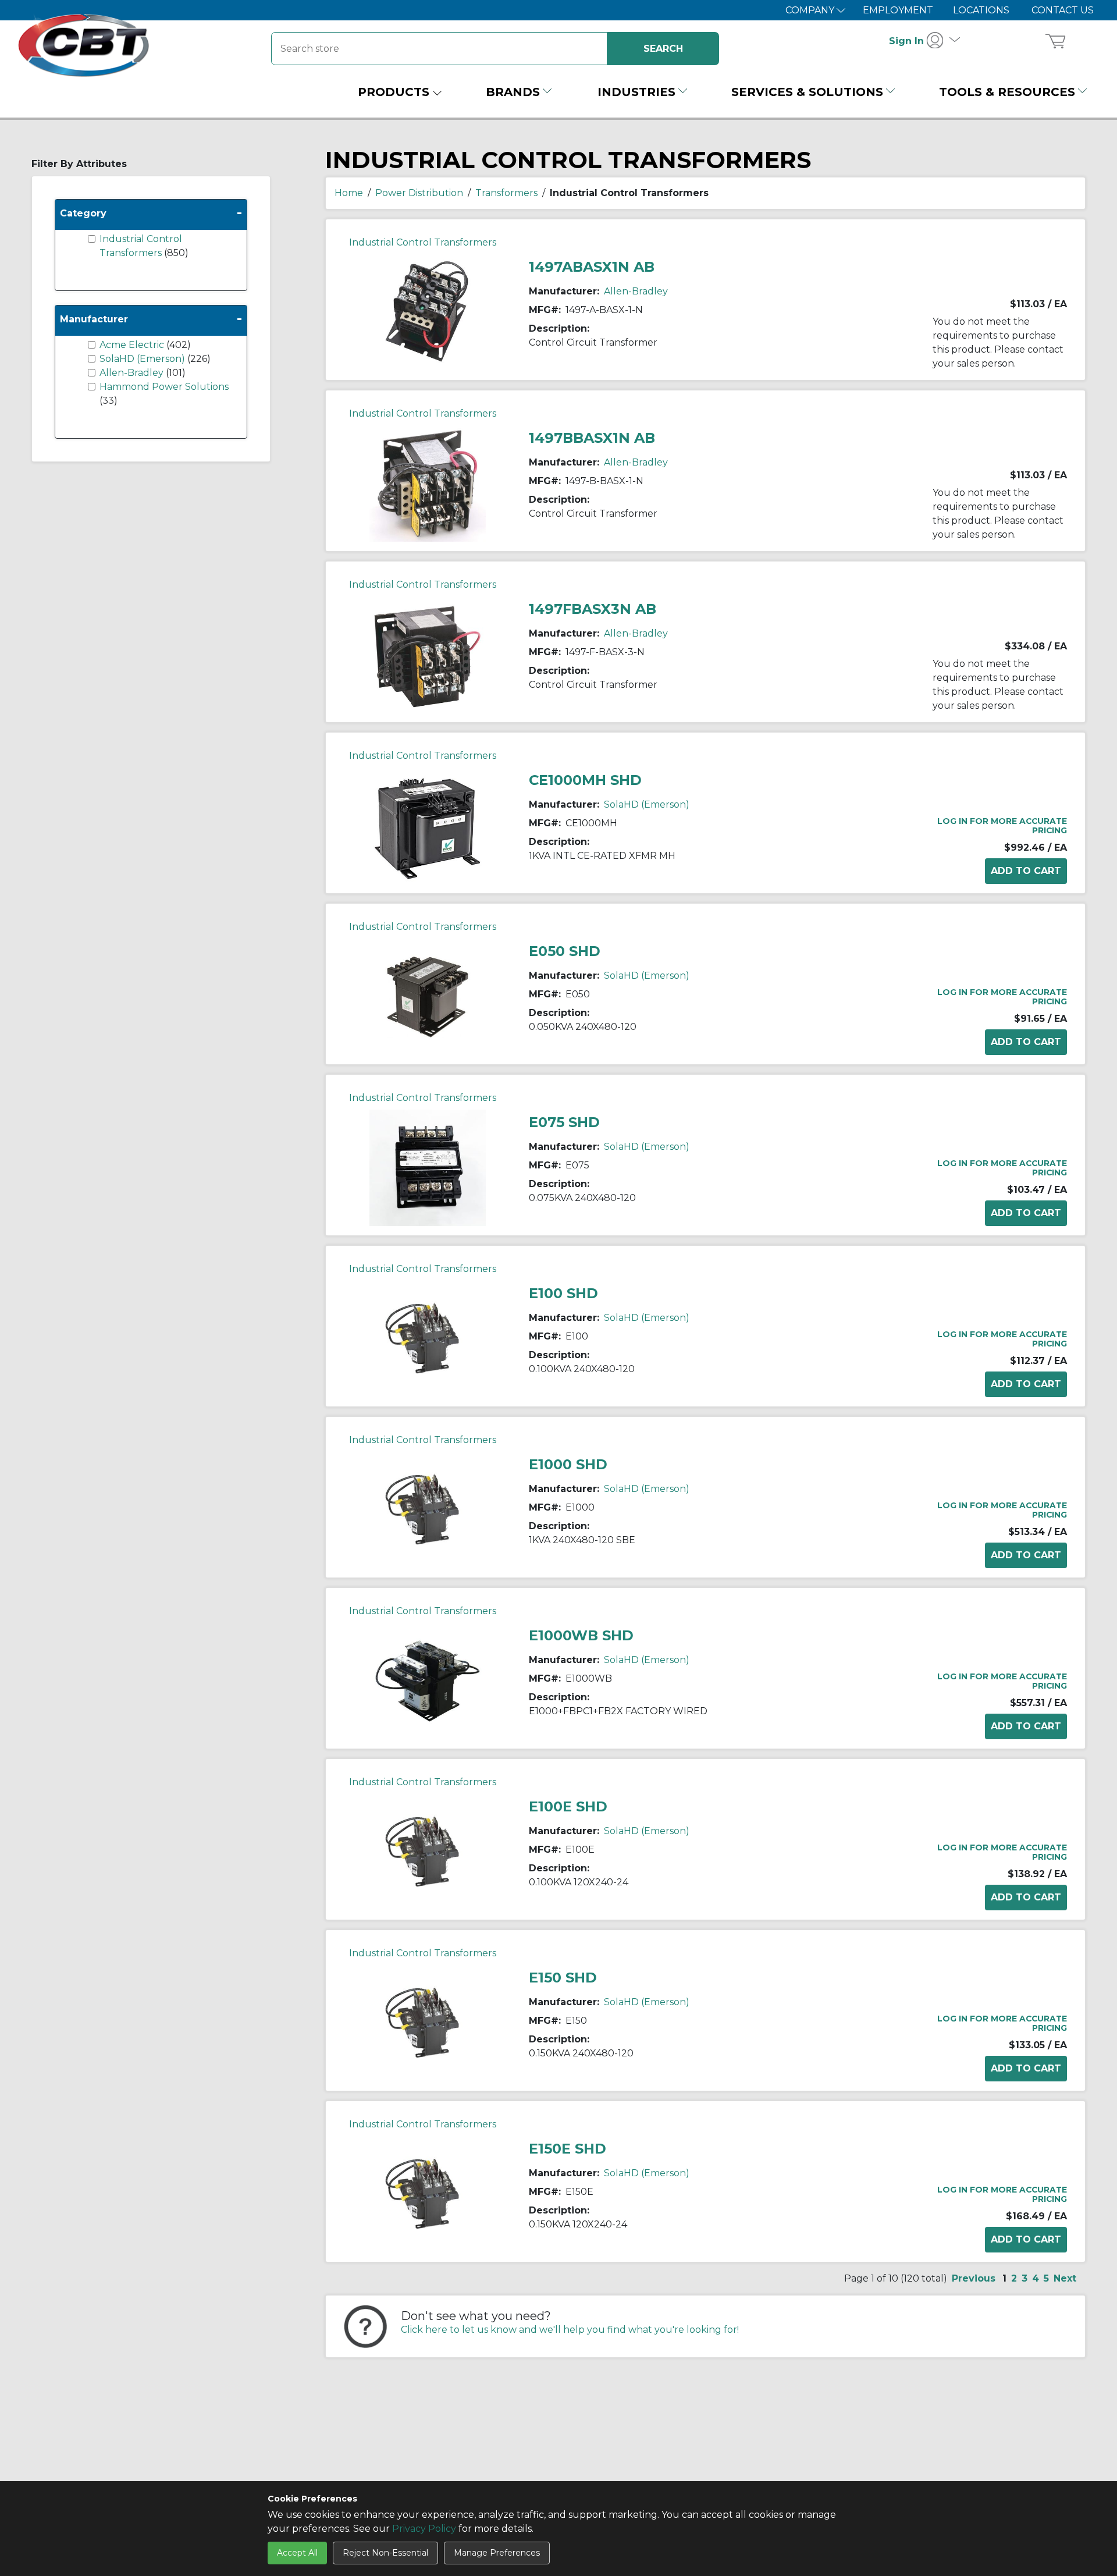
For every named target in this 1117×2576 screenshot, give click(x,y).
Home (349, 193)
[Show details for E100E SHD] (428, 1851)
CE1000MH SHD (585, 780)
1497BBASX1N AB (592, 438)
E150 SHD (563, 1978)
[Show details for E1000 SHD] (428, 1509)
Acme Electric (133, 345)
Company (811, 10)
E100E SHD (568, 1806)
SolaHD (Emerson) (143, 359)
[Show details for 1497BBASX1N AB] (428, 483)
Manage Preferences (497, 2553)
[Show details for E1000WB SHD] (428, 1680)
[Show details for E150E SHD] (428, 2193)
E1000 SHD (568, 1464)
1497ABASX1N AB (592, 267)
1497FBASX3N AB (593, 609)
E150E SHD (568, 2149)
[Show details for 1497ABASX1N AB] (428, 312)
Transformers (506, 193)
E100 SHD (563, 1293)
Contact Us (1063, 10)
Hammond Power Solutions (164, 387)
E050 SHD (565, 951)
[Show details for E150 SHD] (428, 2022)
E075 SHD (564, 1122)
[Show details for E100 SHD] (428, 1338)
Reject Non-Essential (385, 2553)
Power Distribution (419, 193)
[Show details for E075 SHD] (428, 1167)
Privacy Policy (424, 2529)
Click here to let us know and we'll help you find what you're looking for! (570, 2330)
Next (1065, 2278)
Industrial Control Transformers (423, 242)
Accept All (297, 2553)
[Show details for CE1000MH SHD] (428, 825)
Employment (898, 10)
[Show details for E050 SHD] (428, 996)
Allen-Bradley (133, 373)
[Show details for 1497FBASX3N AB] (428, 654)
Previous (974, 2278)
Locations (981, 10)
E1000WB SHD (581, 1635)
